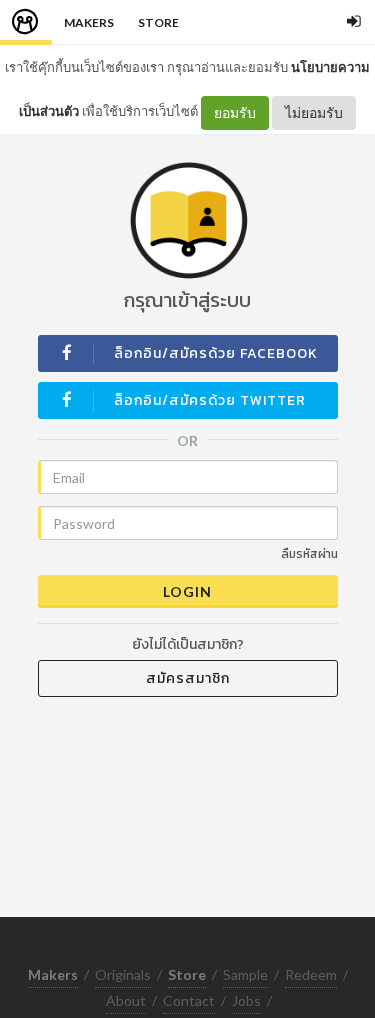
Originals (123, 974)
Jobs (246, 1000)
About (126, 1000)
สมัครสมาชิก (188, 678)
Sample (245, 974)
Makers (89, 22)
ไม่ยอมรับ (314, 112)
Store (158, 22)
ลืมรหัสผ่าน (309, 554)
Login (187, 591)
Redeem (311, 974)
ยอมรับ (235, 112)
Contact (189, 1000)
